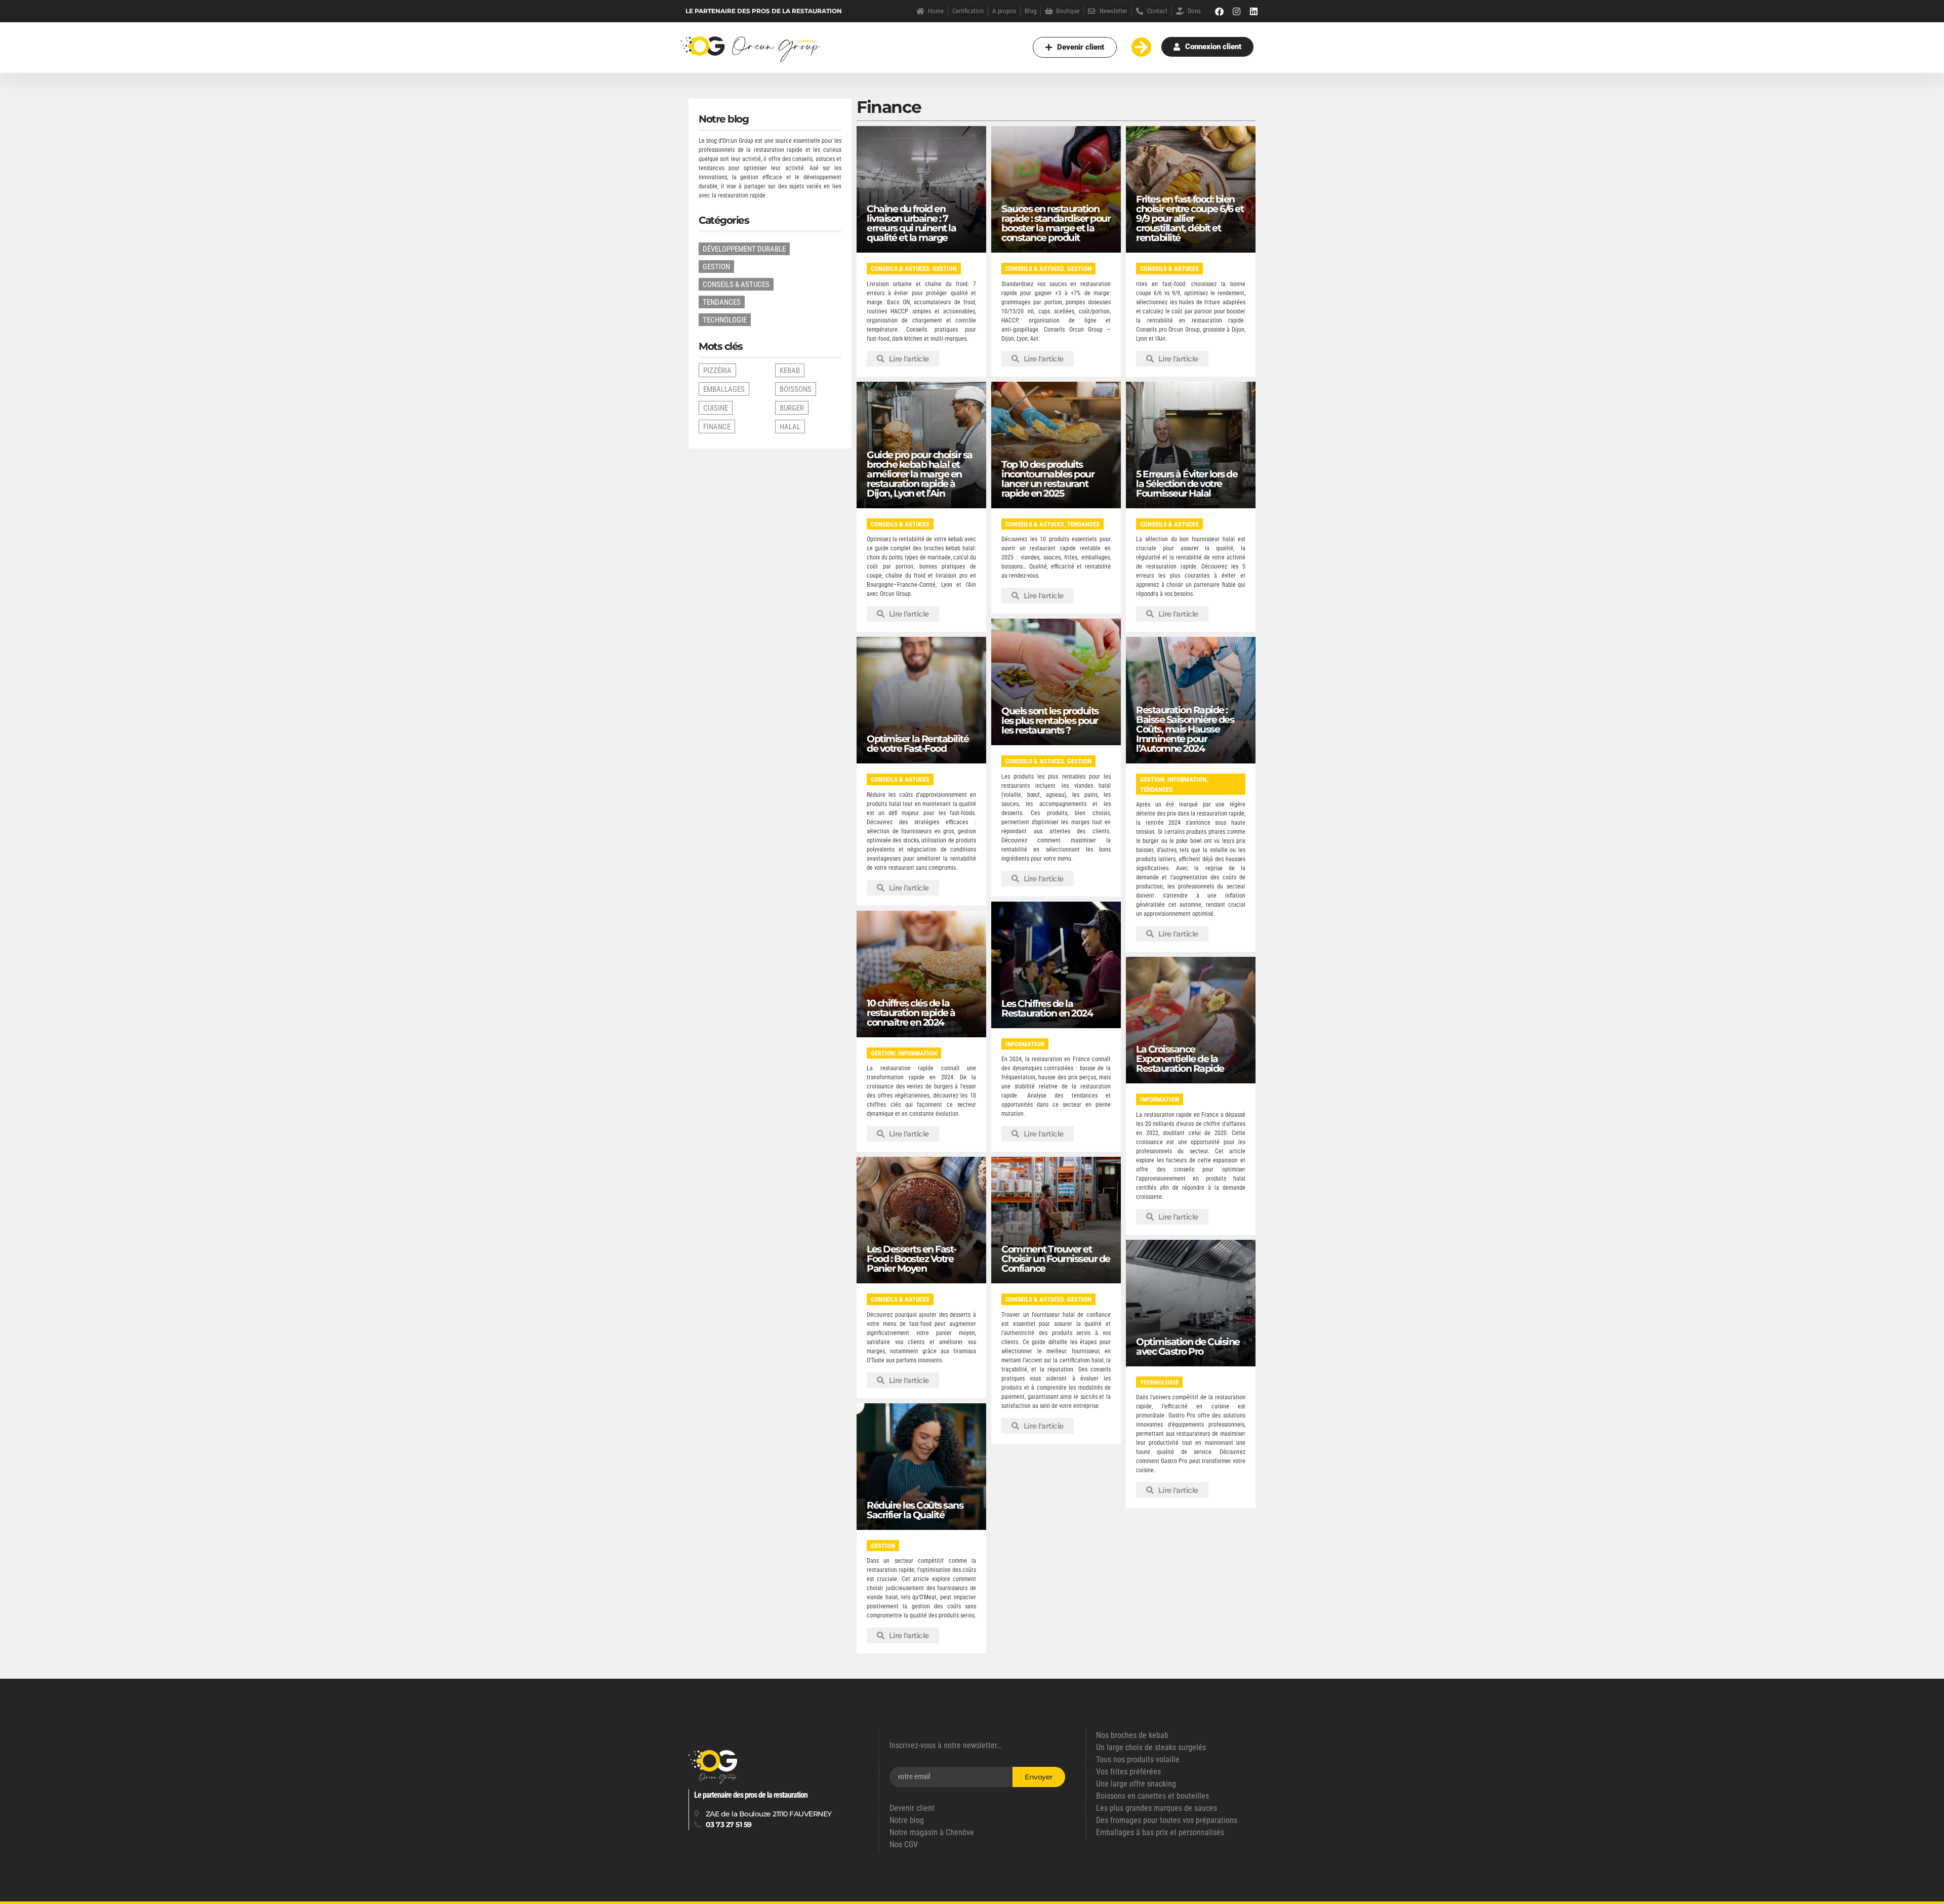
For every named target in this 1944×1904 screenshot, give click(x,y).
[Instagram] (1237, 11)
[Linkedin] (1254, 11)
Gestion (945, 269)
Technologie (1159, 1382)
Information (1187, 779)
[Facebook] (1220, 11)
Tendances (1083, 524)
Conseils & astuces (900, 269)
